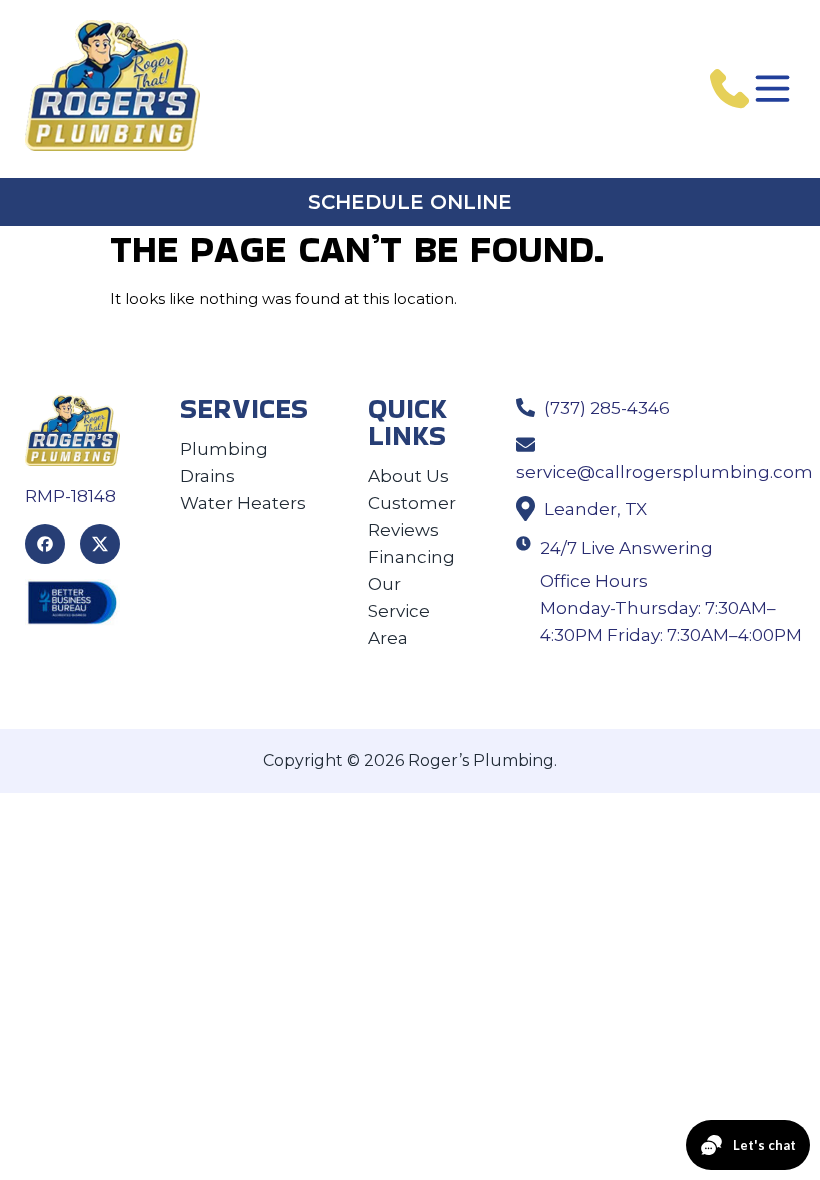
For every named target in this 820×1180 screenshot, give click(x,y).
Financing (411, 557)
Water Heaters (243, 503)
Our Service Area (399, 611)
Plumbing (224, 449)
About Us (408, 476)
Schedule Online (410, 202)
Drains (207, 476)
